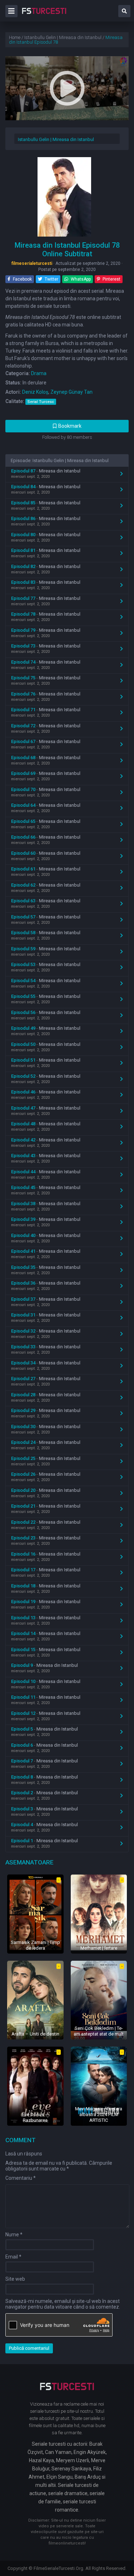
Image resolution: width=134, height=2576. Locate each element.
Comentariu (21, 2178)
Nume (14, 2235)
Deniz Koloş (35, 392)
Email (13, 2257)
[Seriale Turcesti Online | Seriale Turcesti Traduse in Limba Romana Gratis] (44, 16)
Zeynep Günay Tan (71, 392)
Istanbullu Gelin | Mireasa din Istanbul (56, 139)
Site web (15, 2279)
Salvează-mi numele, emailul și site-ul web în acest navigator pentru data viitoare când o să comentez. (63, 2304)
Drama (39, 373)
